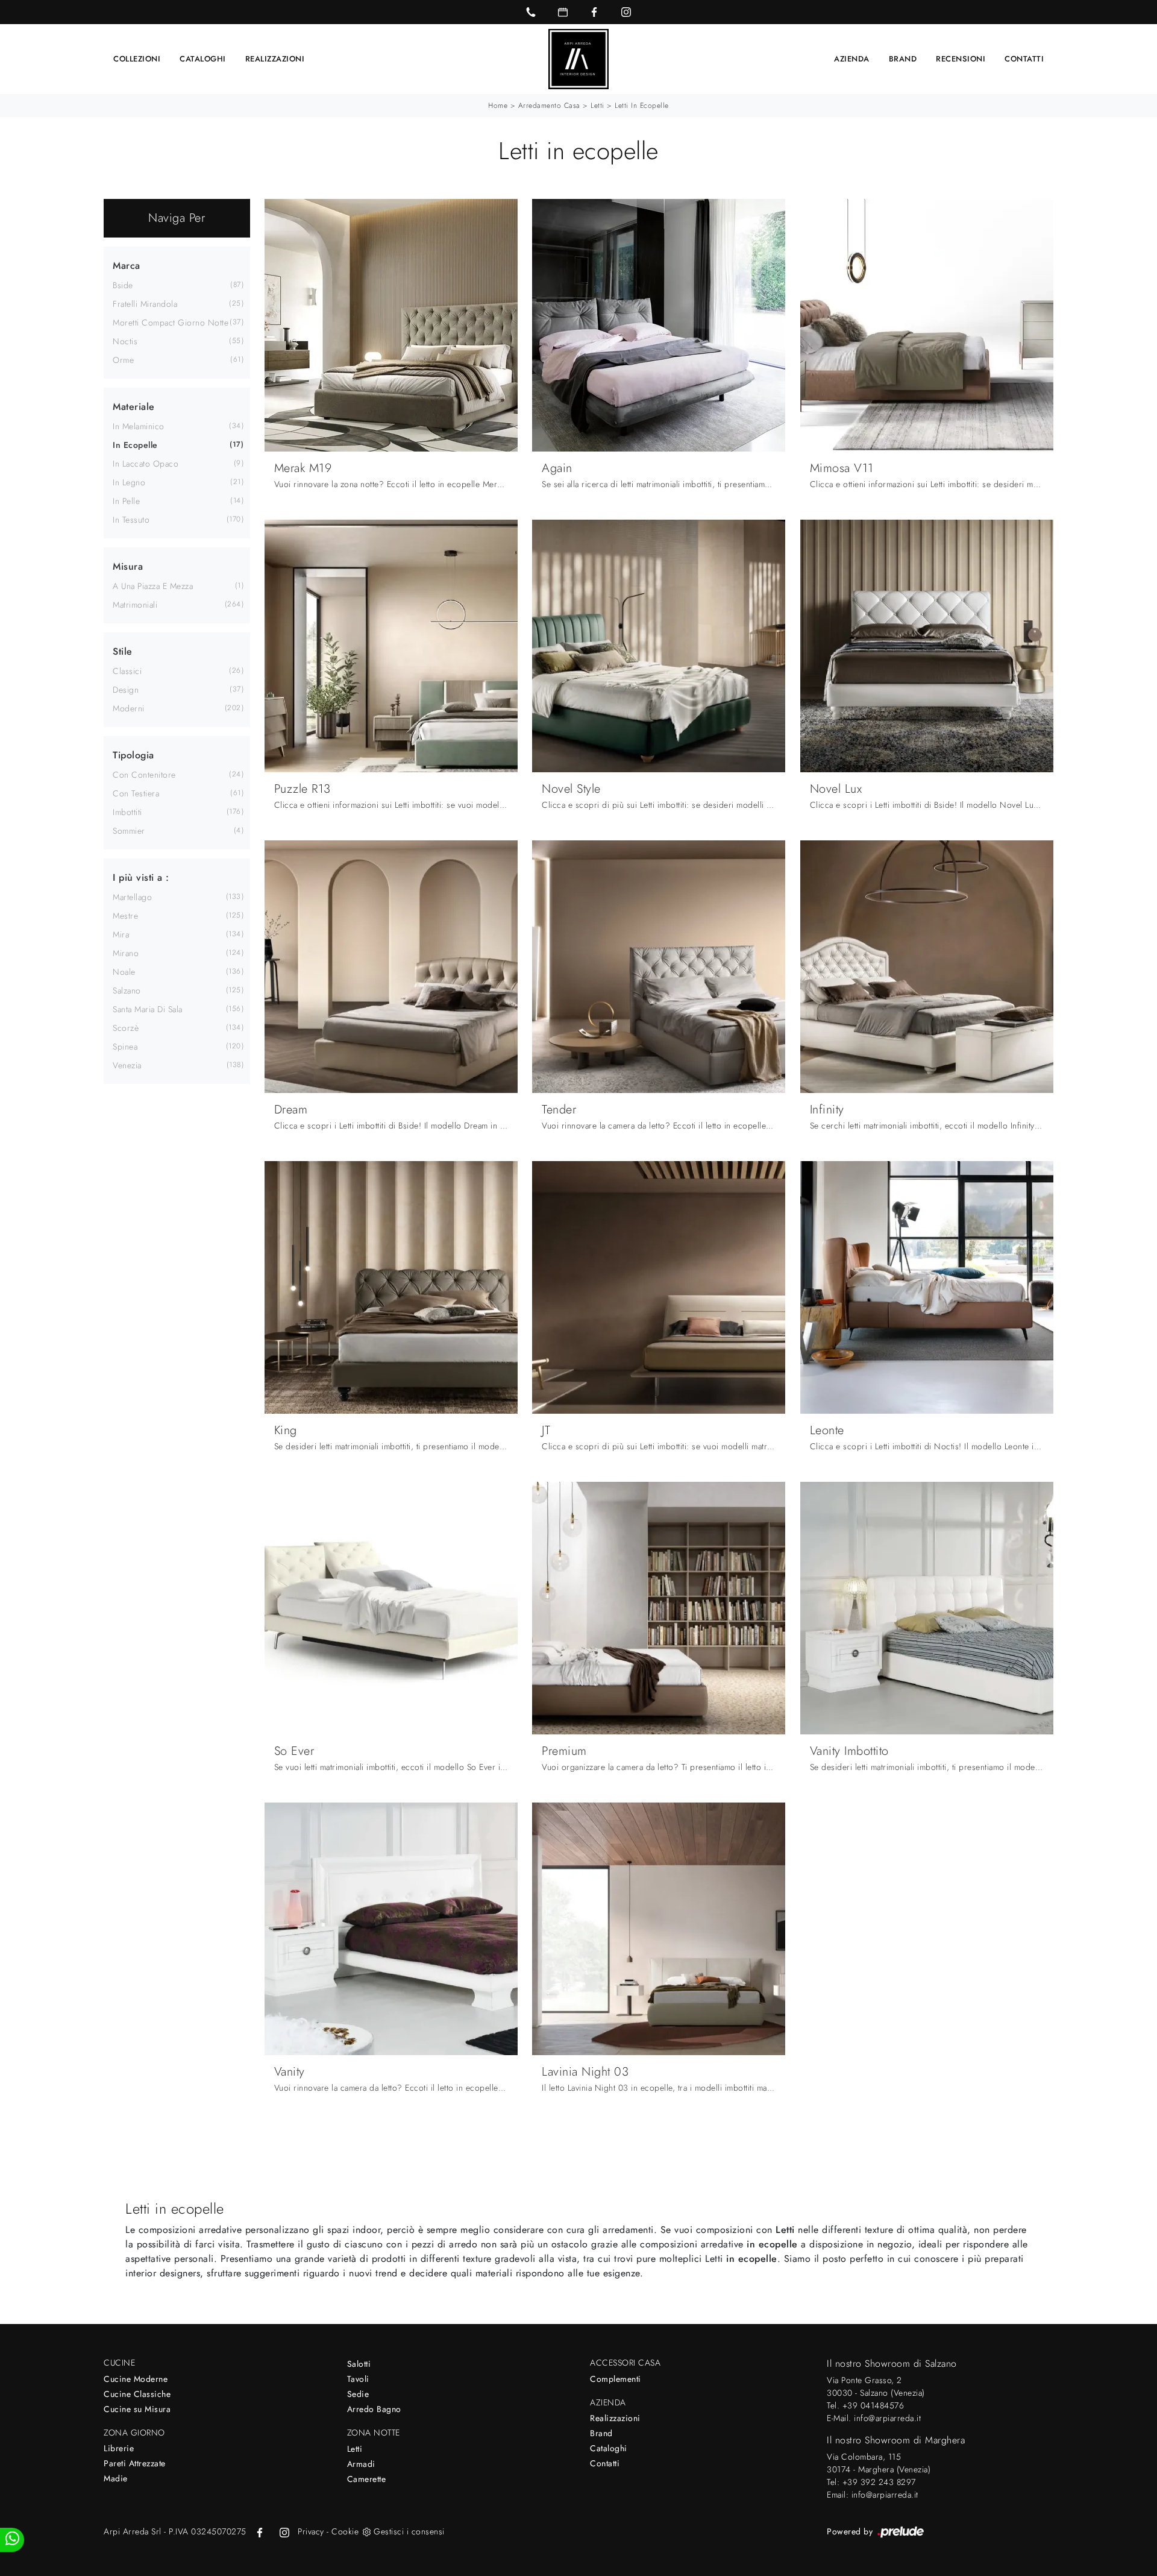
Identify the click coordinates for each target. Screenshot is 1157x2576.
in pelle (126, 501)
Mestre (125, 916)
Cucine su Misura (137, 2409)
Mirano (126, 953)
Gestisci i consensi (409, 2531)
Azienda (852, 59)
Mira (121, 934)
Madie (116, 2478)
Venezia (127, 1065)
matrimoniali (135, 605)
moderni (129, 708)
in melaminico (139, 426)
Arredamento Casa (549, 105)
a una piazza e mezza (153, 586)
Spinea (125, 1047)
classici (127, 671)
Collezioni (137, 59)
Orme (123, 360)
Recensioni (961, 59)
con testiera (136, 793)
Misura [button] (128, 566)
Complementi (616, 2379)
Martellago (132, 897)
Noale (124, 972)
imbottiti (127, 812)
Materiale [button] (134, 407)
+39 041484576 (873, 2405)
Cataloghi (203, 59)
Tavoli (358, 2379)
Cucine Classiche (137, 2394)
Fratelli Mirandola (145, 304)
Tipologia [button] (133, 755)
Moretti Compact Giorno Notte (171, 323)
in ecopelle (135, 445)
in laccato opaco (146, 464)
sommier (129, 831)
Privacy (311, 2531)
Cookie (345, 2531)
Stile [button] (123, 651)
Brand (903, 59)
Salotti (359, 2364)
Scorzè (126, 1028)
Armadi (361, 2464)
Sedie (358, 2394)
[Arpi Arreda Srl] (578, 59)
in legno (129, 482)
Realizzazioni (275, 59)
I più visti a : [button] (141, 877)
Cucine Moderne (136, 2379)
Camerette (367, 2479)
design (126, 690)
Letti (597, 105)
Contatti (1024, 59)
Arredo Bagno (374, 2409)
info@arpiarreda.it (887, 2418)
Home (498, 105)
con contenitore (144, 775)
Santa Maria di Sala (148, 1009)
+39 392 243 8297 (879, 2482)
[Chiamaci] (531, 12)
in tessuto (131, 520)
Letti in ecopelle (642, 105)
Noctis (125, 341)
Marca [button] (127, 266)
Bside (123, 285)
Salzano (127, 990)
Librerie (119, 2448)
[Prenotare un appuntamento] (563, 12)
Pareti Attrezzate (135, 2463)
